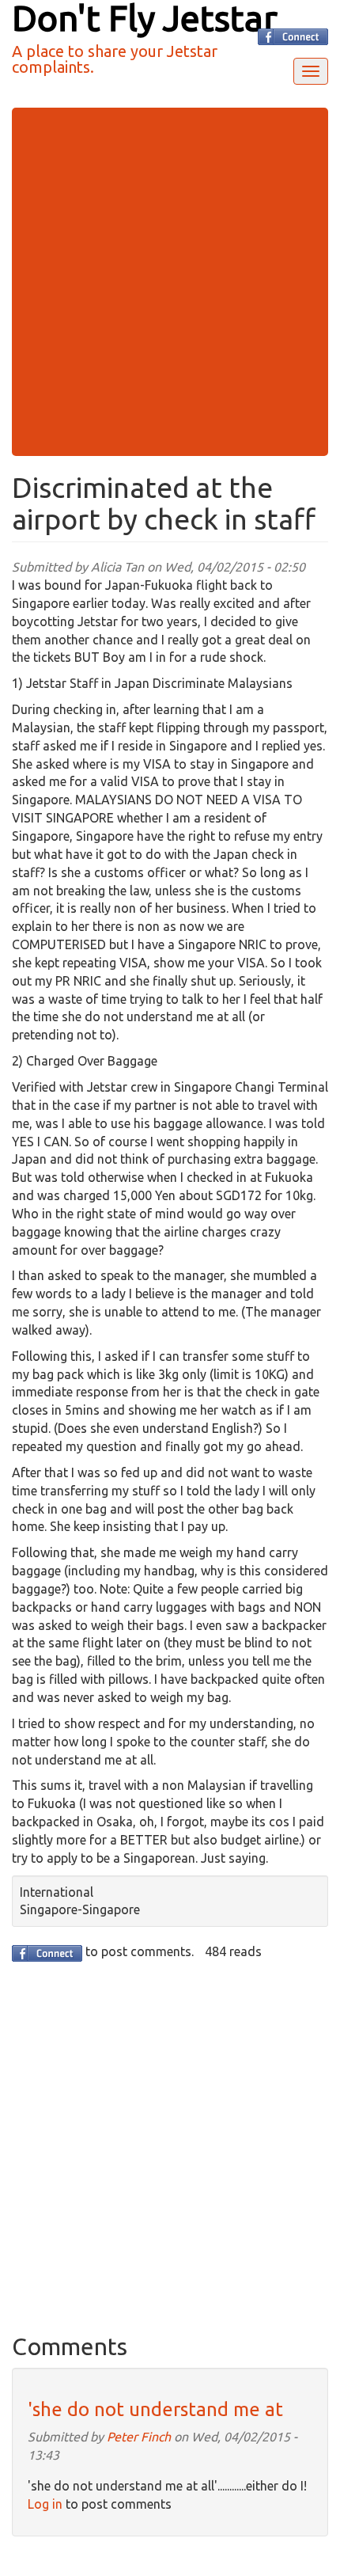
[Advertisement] (170, 282)
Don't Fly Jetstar (145, 18)
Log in (45, 2504)
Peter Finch (139, 2437)
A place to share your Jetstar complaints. (115, 59)
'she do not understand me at (155, 2409)
